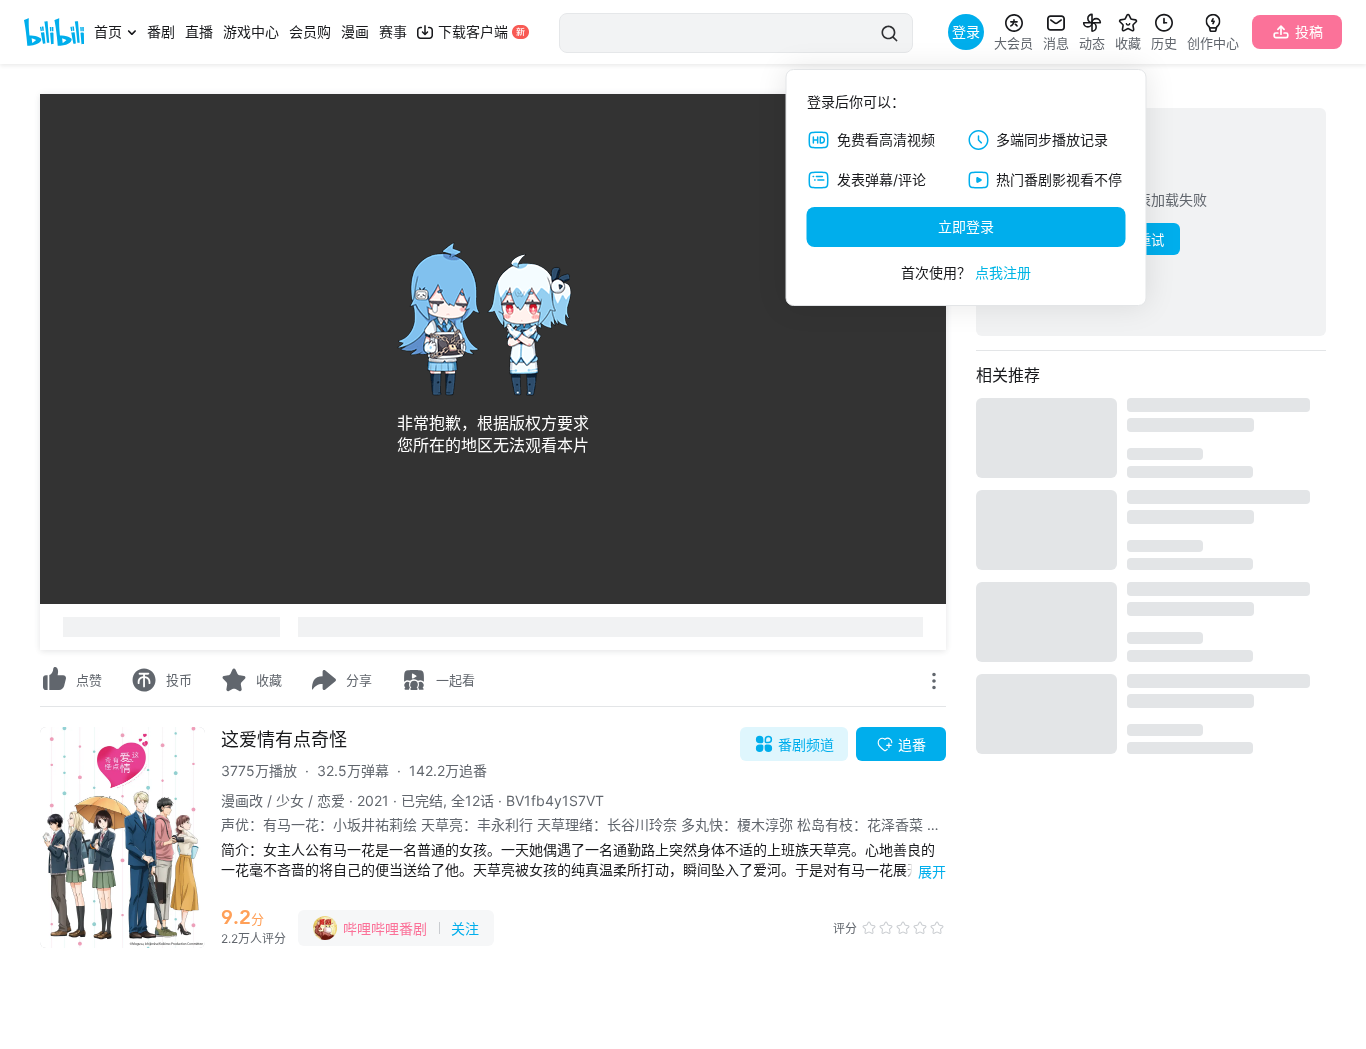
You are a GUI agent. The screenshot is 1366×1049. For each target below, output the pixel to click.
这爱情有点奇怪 (284, 739)
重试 (1151, 240)
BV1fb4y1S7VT (555, 800)
